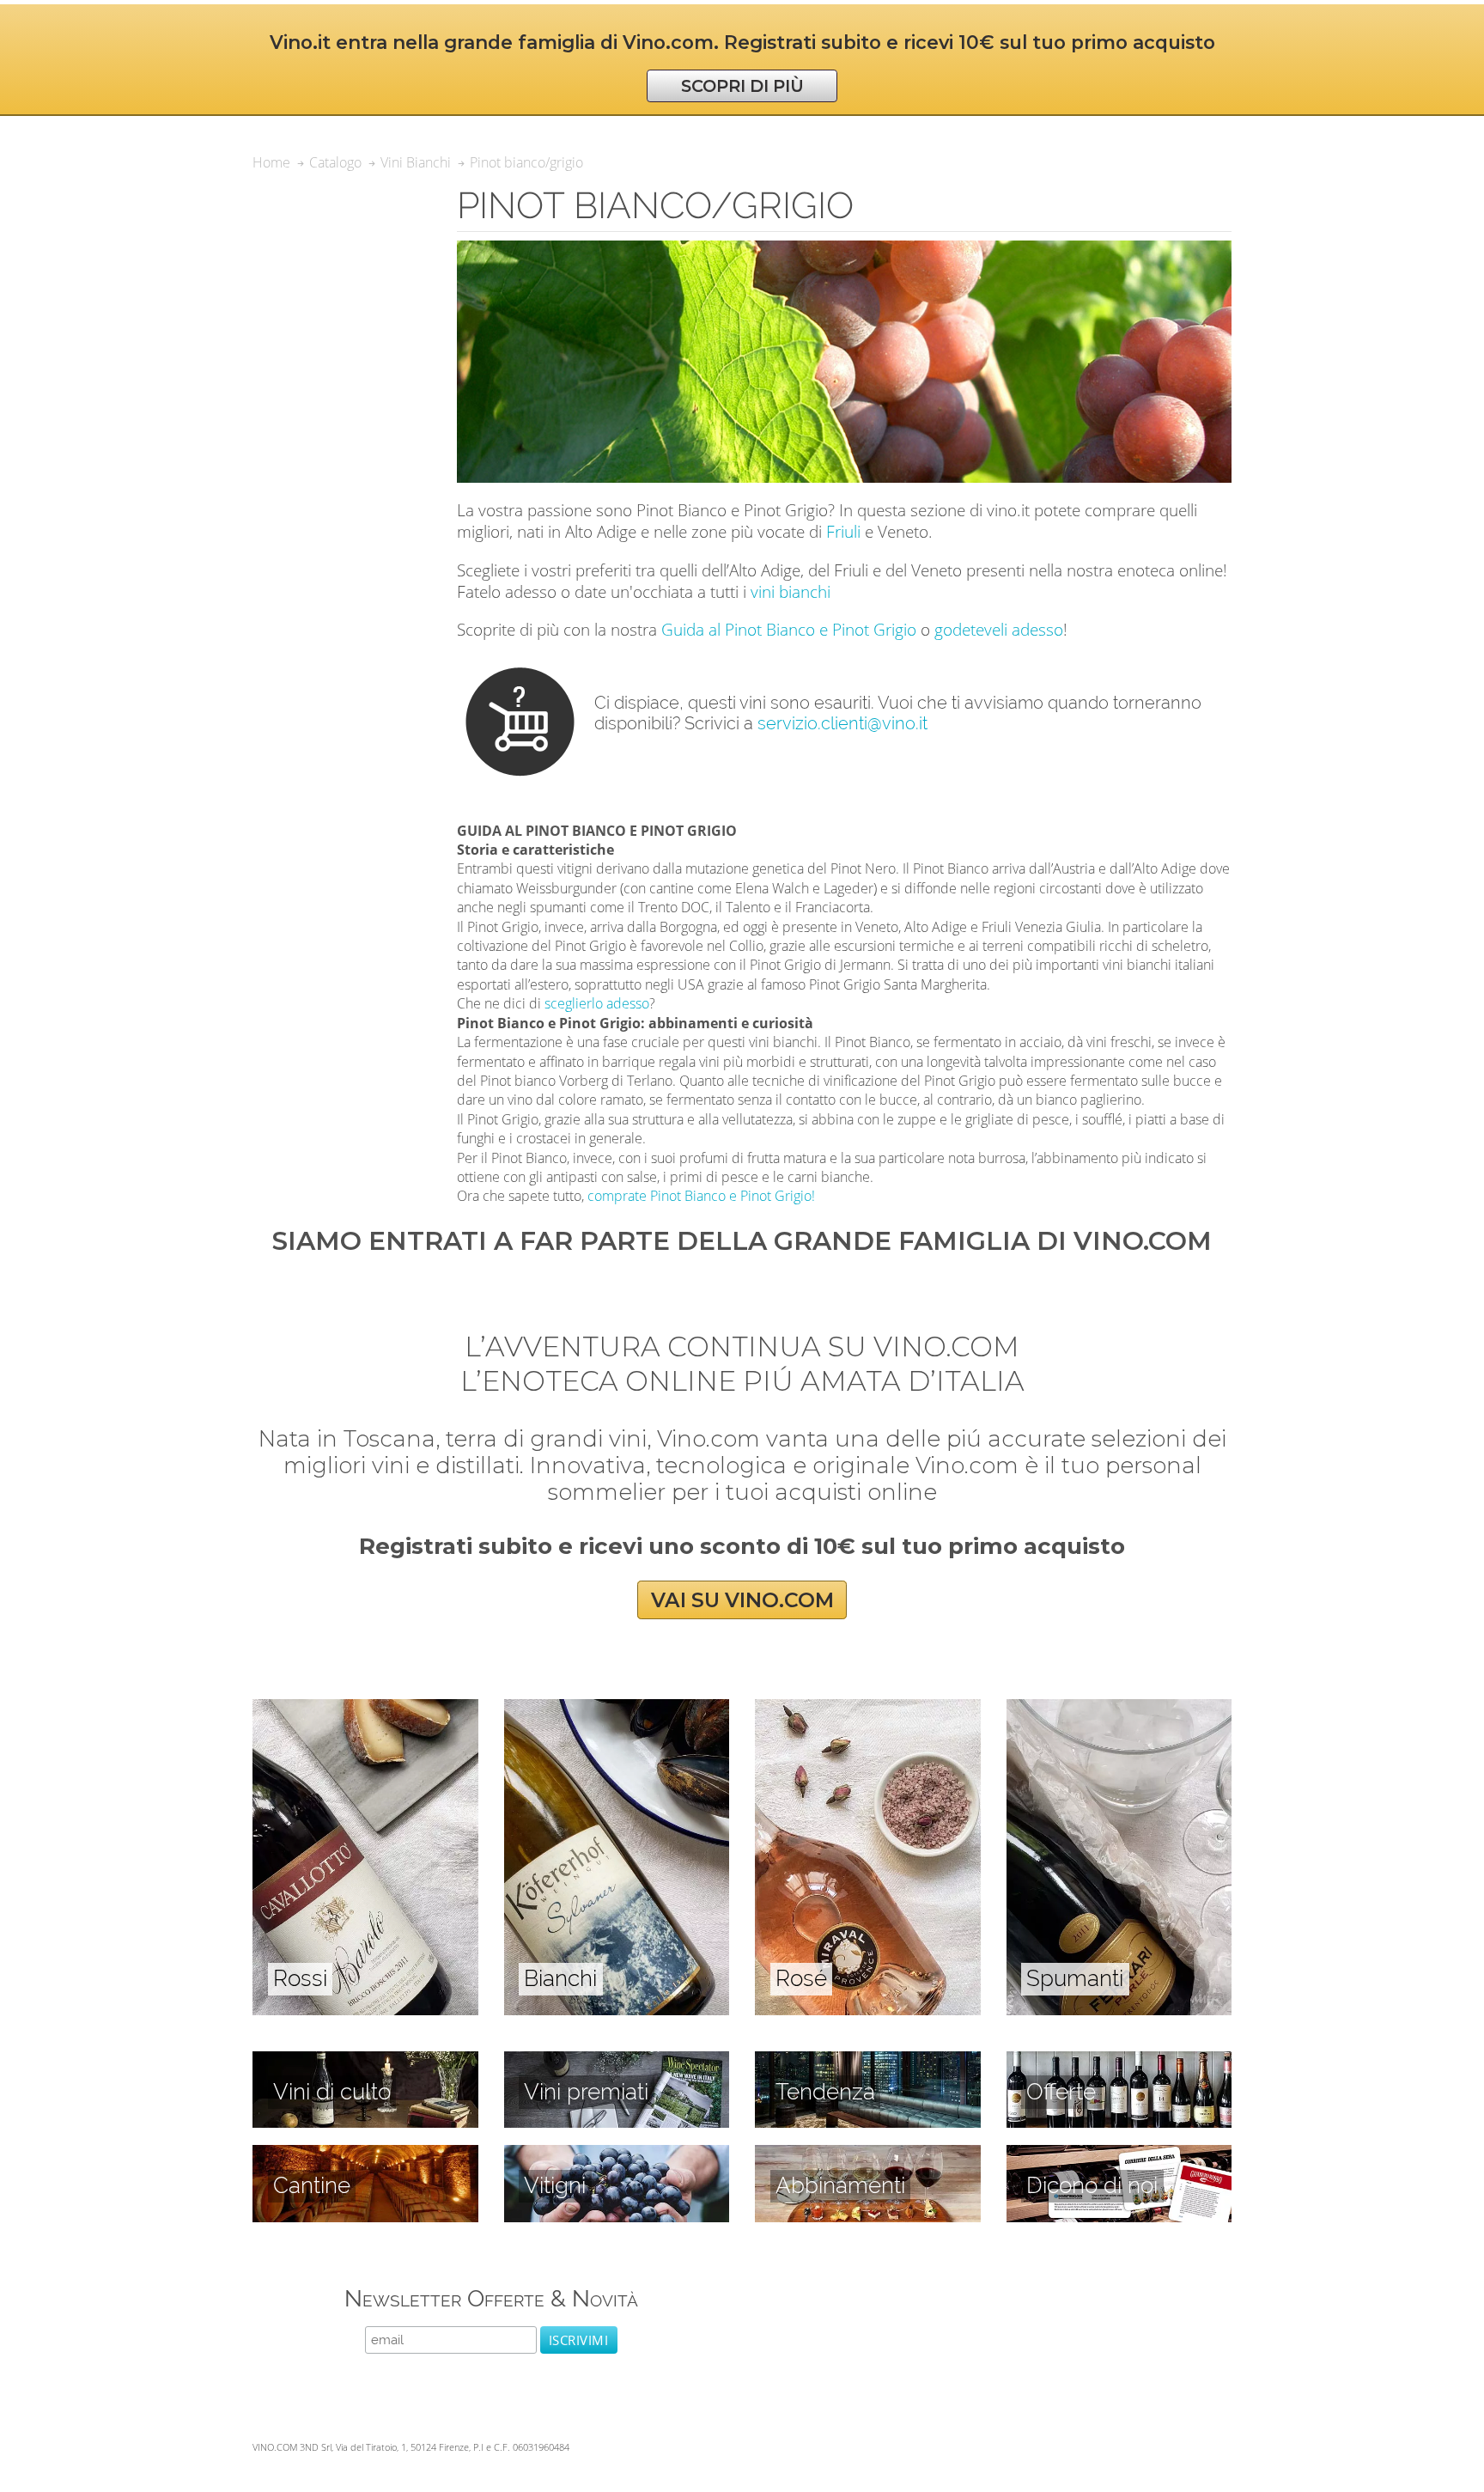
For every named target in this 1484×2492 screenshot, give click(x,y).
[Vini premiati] (617, 2061)
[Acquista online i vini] (1119, 2154)
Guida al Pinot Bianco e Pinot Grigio (789, 629)
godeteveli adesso (999, 629)
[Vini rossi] (365, 1709)
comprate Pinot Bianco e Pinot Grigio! (701, 1196)
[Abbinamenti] (868, 2154)
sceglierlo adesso (597, 1003)
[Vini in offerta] (1119, 2061)
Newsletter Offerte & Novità (491, 2298)
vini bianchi (791, 591)
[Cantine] (365, 2154)
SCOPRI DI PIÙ (742, 86)
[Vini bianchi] (617, 1709)
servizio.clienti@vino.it (842, 723)
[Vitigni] (617, 2154)
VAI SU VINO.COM (742, 1600)
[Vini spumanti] (1119, 1709)
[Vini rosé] (868, 1709)
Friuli (843, 531)
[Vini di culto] (365, 2061)
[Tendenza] (868, 2061)
